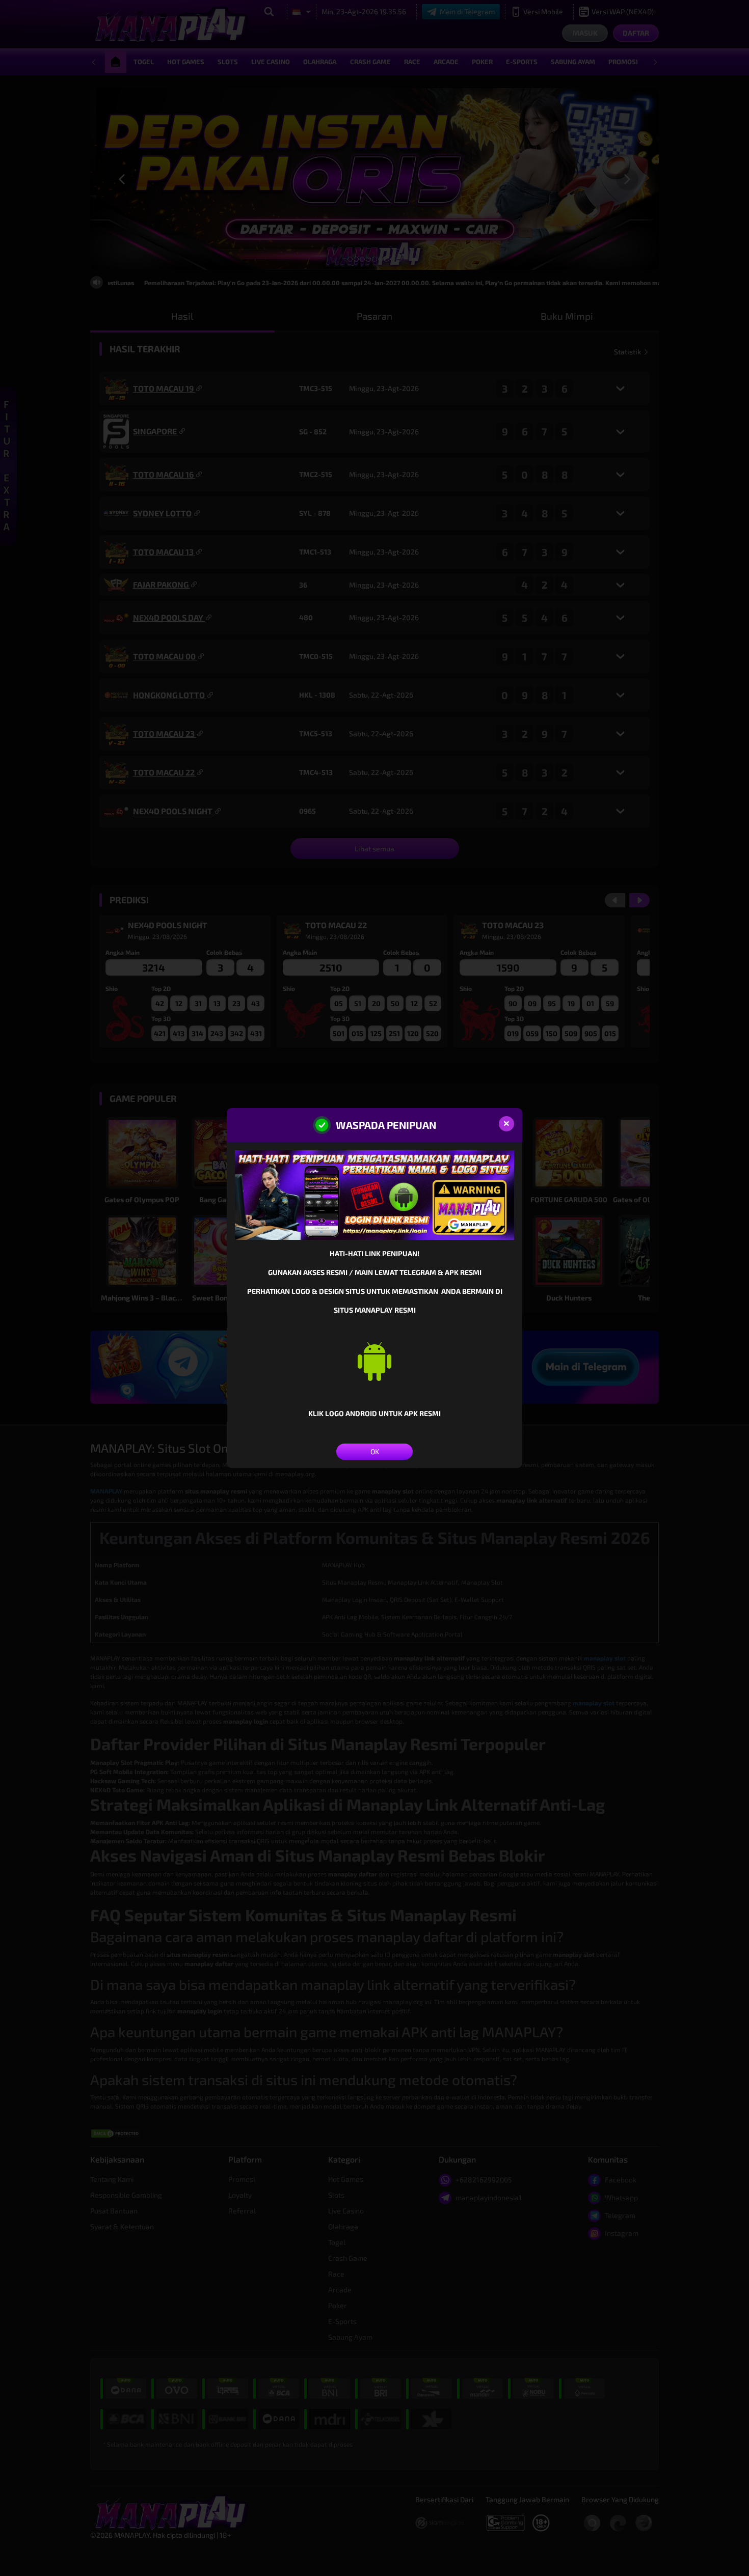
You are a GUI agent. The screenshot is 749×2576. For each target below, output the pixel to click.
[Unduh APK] (374, 1361)
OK (375, 1451)
